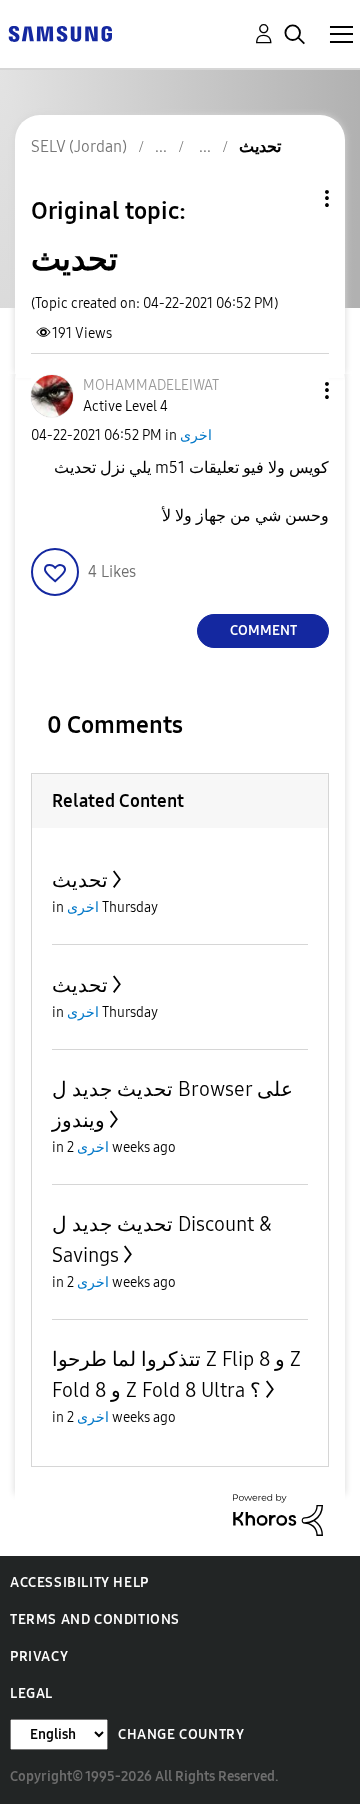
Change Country (181, 1734)
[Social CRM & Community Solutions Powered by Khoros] (278, 1513)
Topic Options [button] (293, 198)
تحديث (80, 880)
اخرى (196, 435)
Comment (263, 630)
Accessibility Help (79, 1582)
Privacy (39, 1656)
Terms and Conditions (95, 1619)
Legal (31, 1693)
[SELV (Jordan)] (60, 32)
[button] (294, 390)
